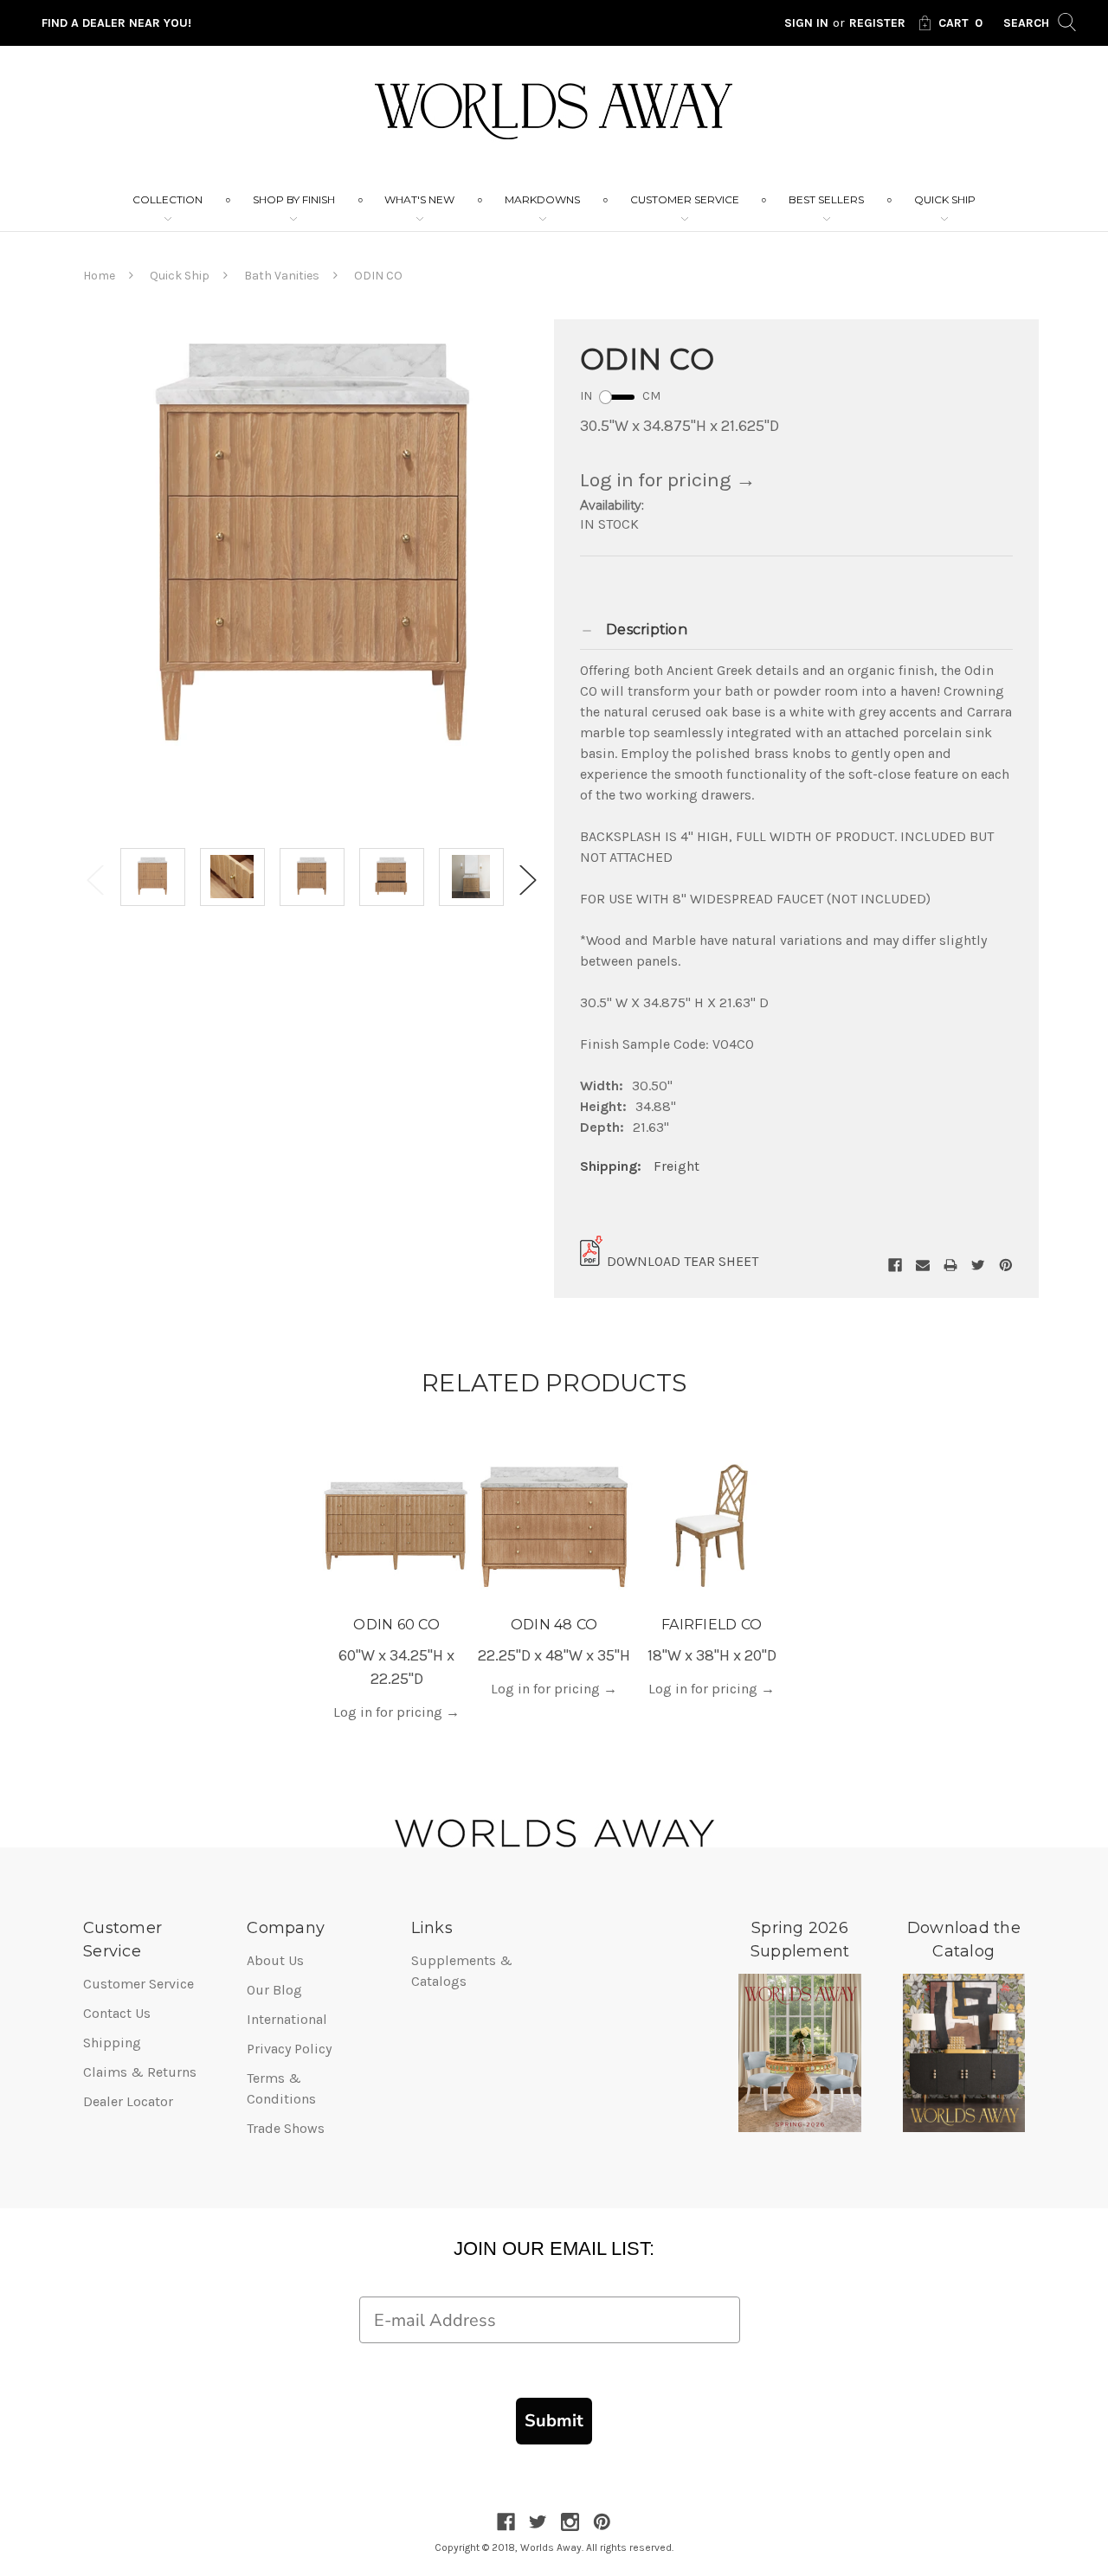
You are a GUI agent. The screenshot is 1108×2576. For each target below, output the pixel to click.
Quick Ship (945, 199)
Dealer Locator (128, 2101)
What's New (419, 199)
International (287, 2019)
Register (877, 23)
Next (528, 880)
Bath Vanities (282, 276)
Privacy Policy (289, 2049)
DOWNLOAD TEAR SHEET (683, 1261)
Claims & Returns (140, 2072)
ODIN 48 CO (554, 1625)
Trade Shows (286, 2128)
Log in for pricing (668, 480)
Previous (95, 880)
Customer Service (685, 199)
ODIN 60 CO (396, 1625)
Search (1028, 23)
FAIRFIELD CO (712, 1625)
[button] (796, 630)
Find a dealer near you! (116, 23)
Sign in (806, 23)
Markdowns (542, 199)
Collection (167, 199)
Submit (554, 2421)
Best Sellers (826, 199)
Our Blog (274, 1990)
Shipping (112, 2043)
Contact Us (117, 2013)
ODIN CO (378, 276)
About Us (275, 1960)
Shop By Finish (294, 199)
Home (99, 276)
